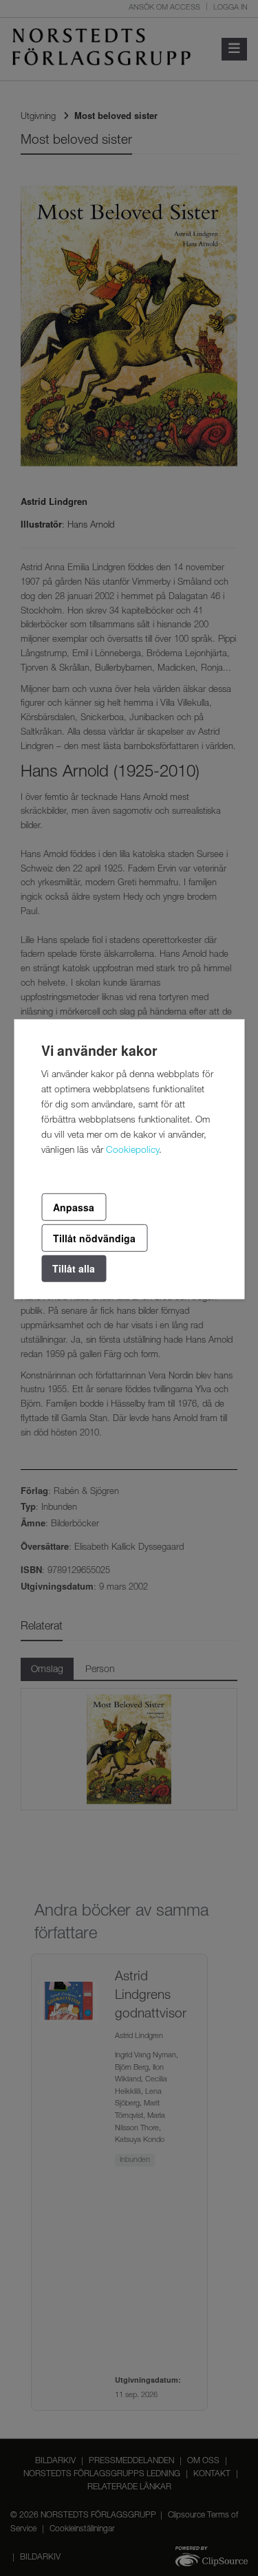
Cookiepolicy (132, 1150)
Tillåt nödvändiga (94, 1238)
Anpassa (74, 1206)
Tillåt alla (74, 1268)
